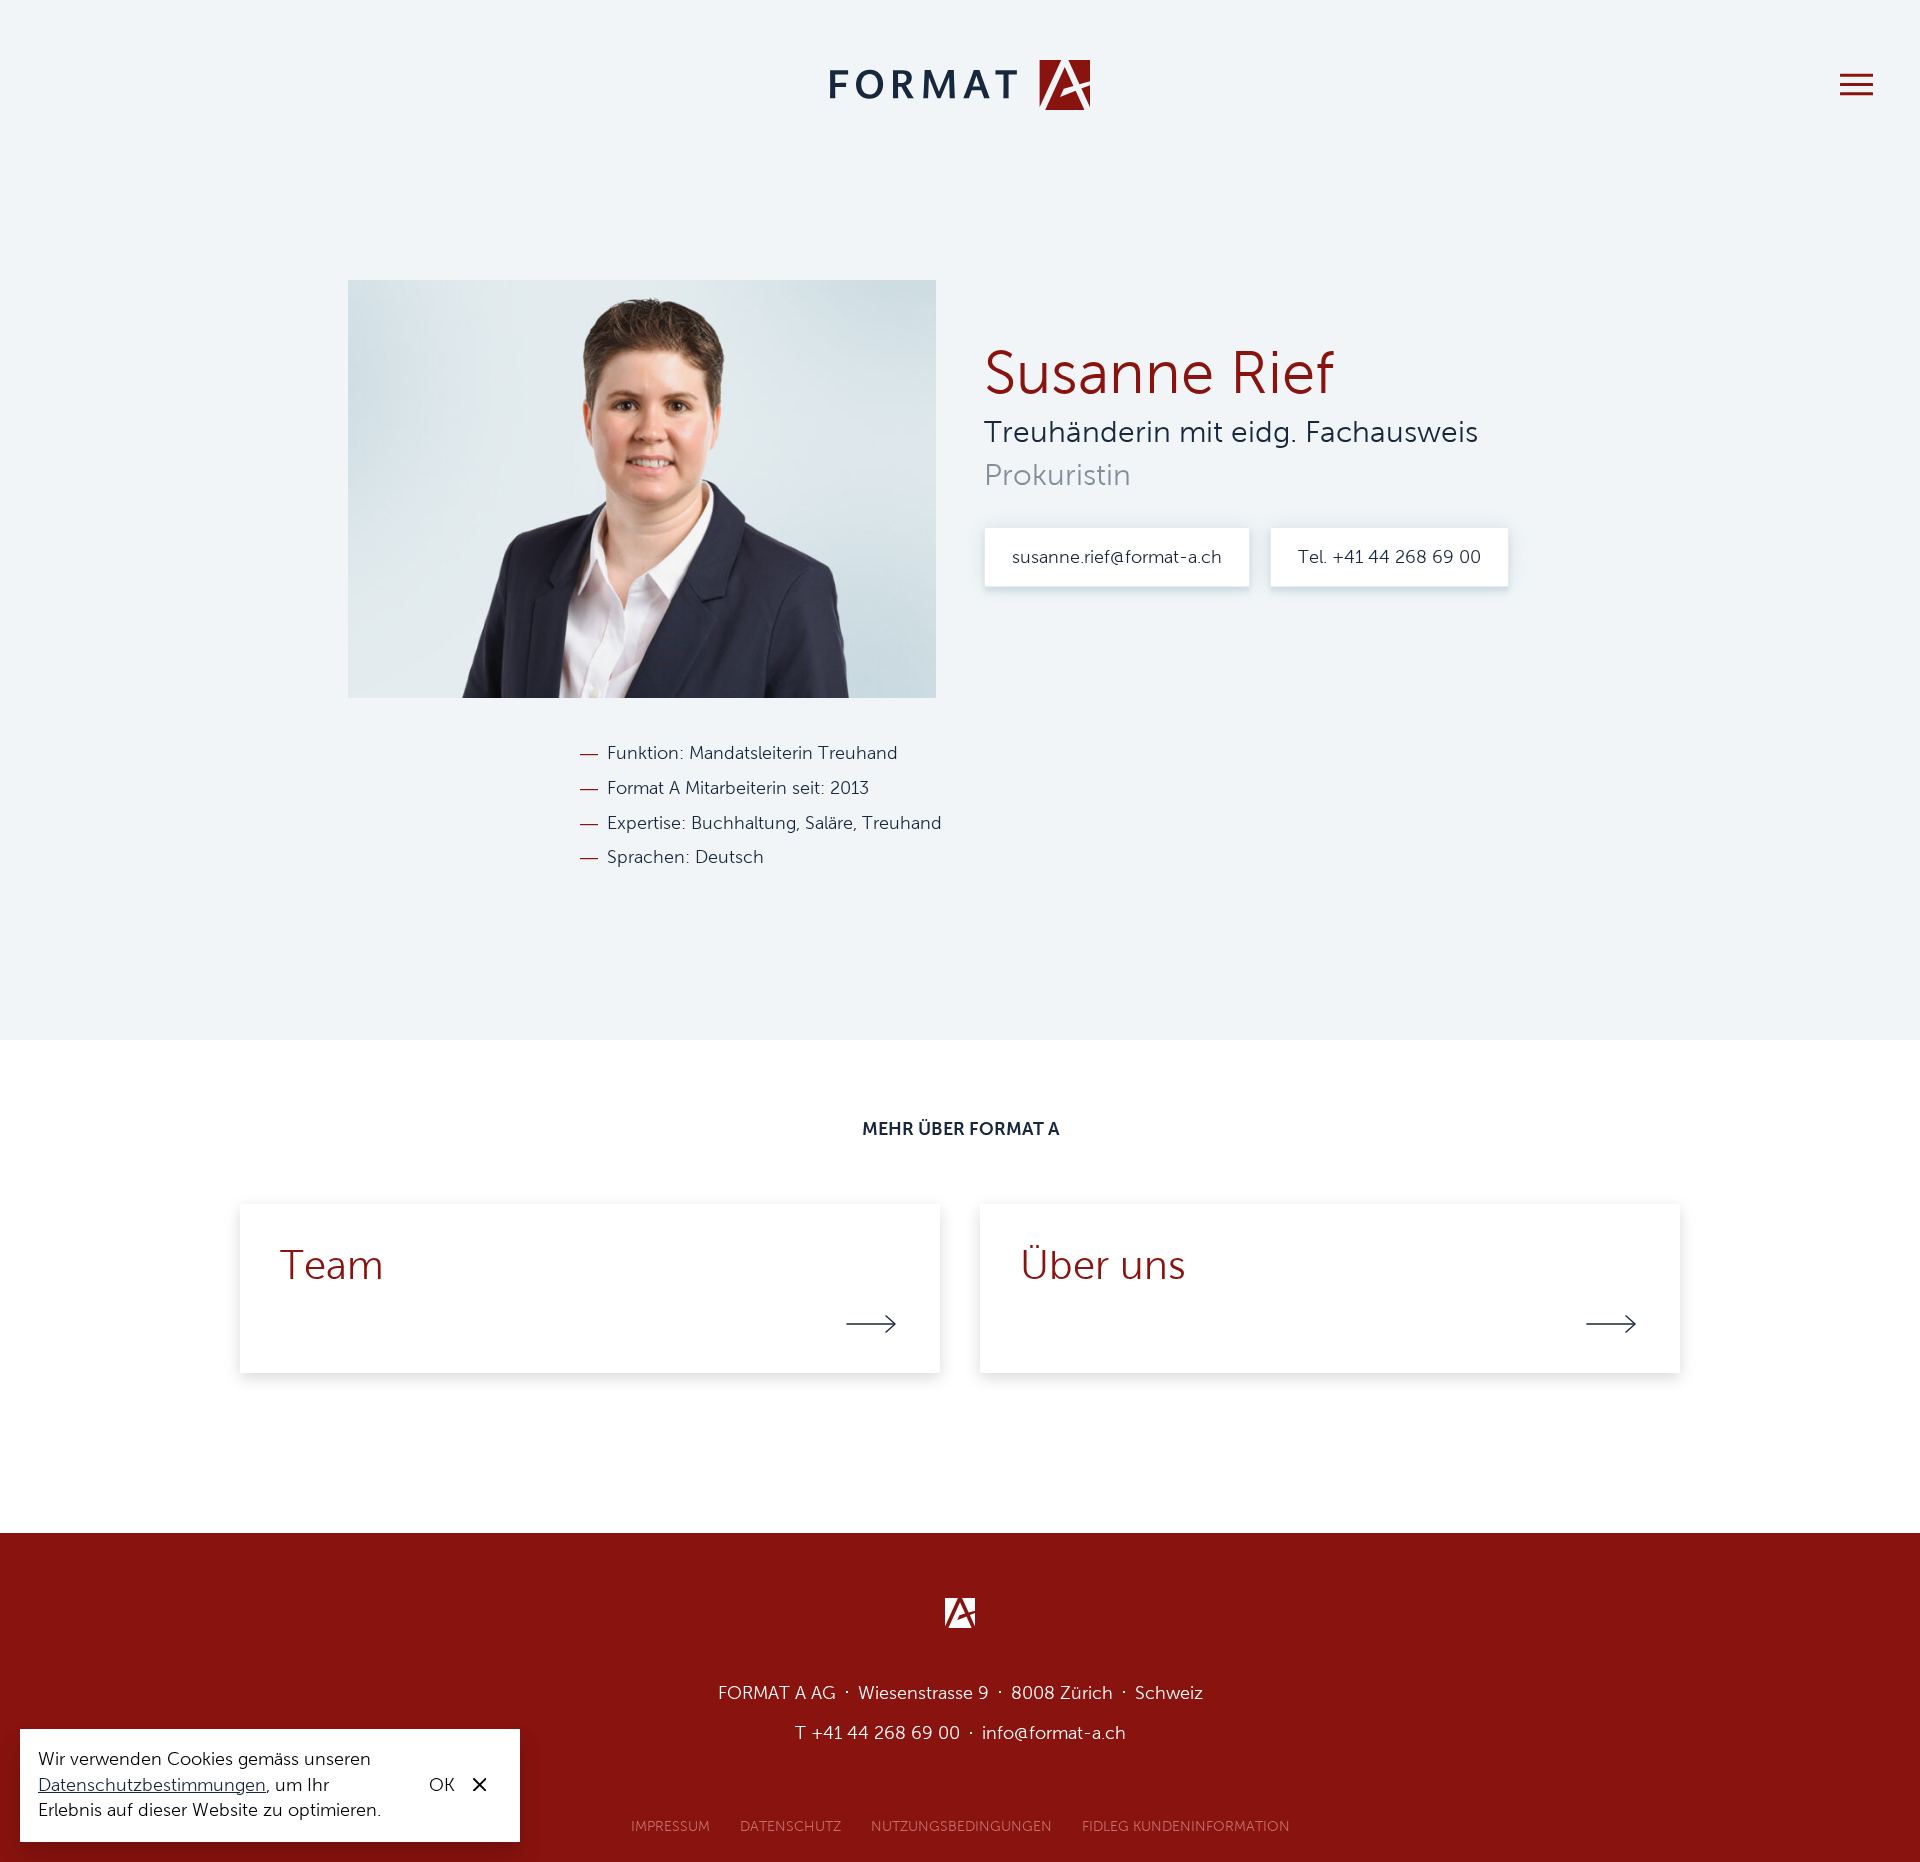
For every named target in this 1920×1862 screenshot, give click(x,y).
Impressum (670, 1826)
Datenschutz (790, 1826)
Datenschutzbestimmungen (152, 1785)
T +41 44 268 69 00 (877, 1733)
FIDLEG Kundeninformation (1186, 1826)
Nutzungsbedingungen (961, 1826)
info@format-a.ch (1054, 1733)
